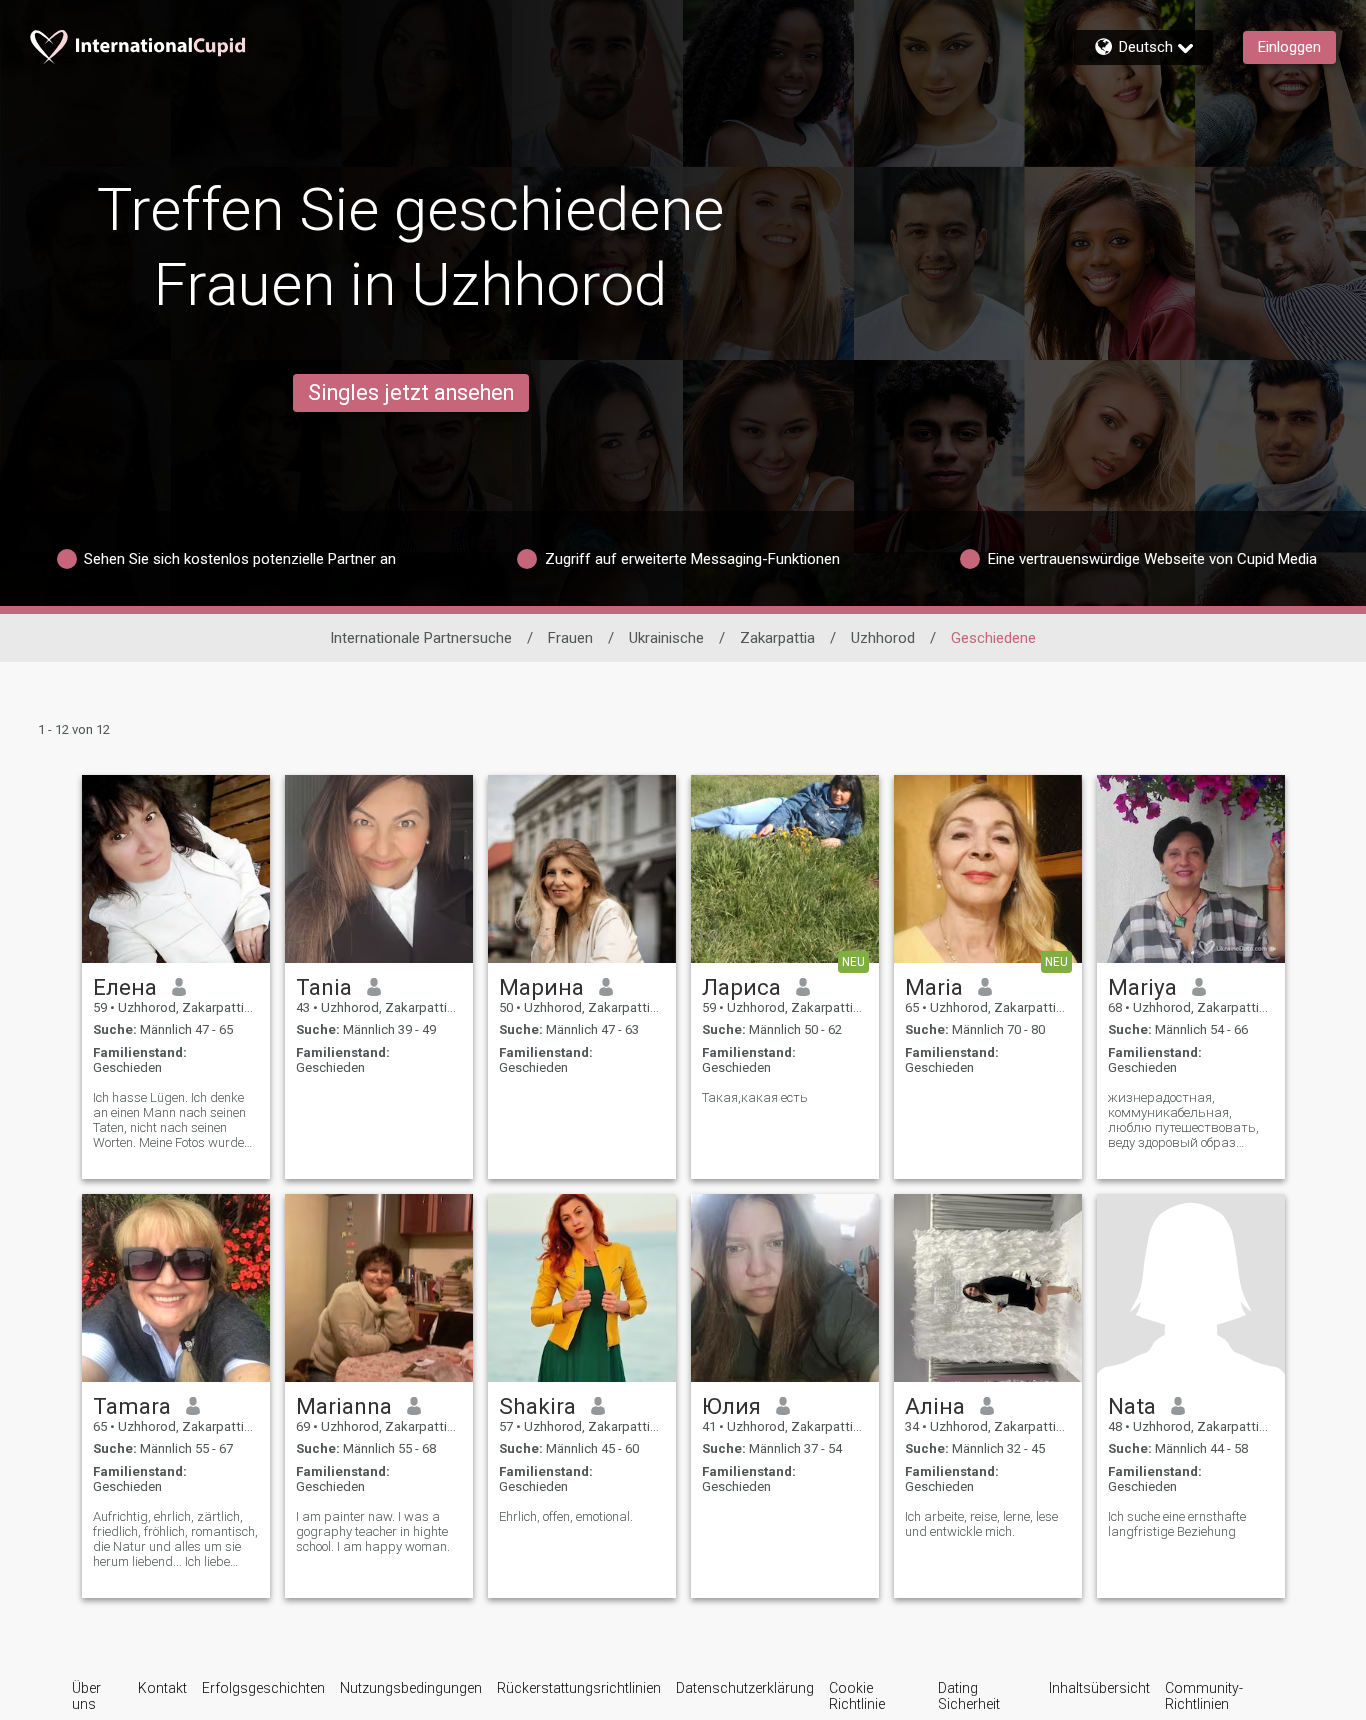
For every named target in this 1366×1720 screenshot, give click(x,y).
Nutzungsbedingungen (411, 1688)
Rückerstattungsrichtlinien (579, 1688)
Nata (1132, 1406)
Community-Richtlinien (1204, 1696)
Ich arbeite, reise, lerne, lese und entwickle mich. (981, 1524)
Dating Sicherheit (969, 1696)
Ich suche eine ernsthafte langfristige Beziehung (1177, 1524)
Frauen (570, 638)
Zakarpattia (777, 638)
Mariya (1142, 987)
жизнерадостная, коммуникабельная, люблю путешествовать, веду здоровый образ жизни (1183, 1120)
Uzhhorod (883, 638)
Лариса (741, 987)
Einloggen (1289, 47)
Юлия (731, 1406)
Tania (324, 987)
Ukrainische (666, 638)
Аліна (935, 1406)
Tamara (132, 1406)
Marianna (344, 1406)
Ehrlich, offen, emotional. (566, 1516)
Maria (934, 987)
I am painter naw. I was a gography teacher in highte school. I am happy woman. (373, 1531)
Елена (125, 987)
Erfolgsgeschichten (263, 1688)
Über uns (86, 1696)
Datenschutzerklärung (745, 1688)
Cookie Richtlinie (857, 1696)
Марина (541, 987)
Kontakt (162, 1688)
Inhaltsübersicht (1099, 1688)
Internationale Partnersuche (421, 638)
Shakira (537, 1406)
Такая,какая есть (755, 1097)
